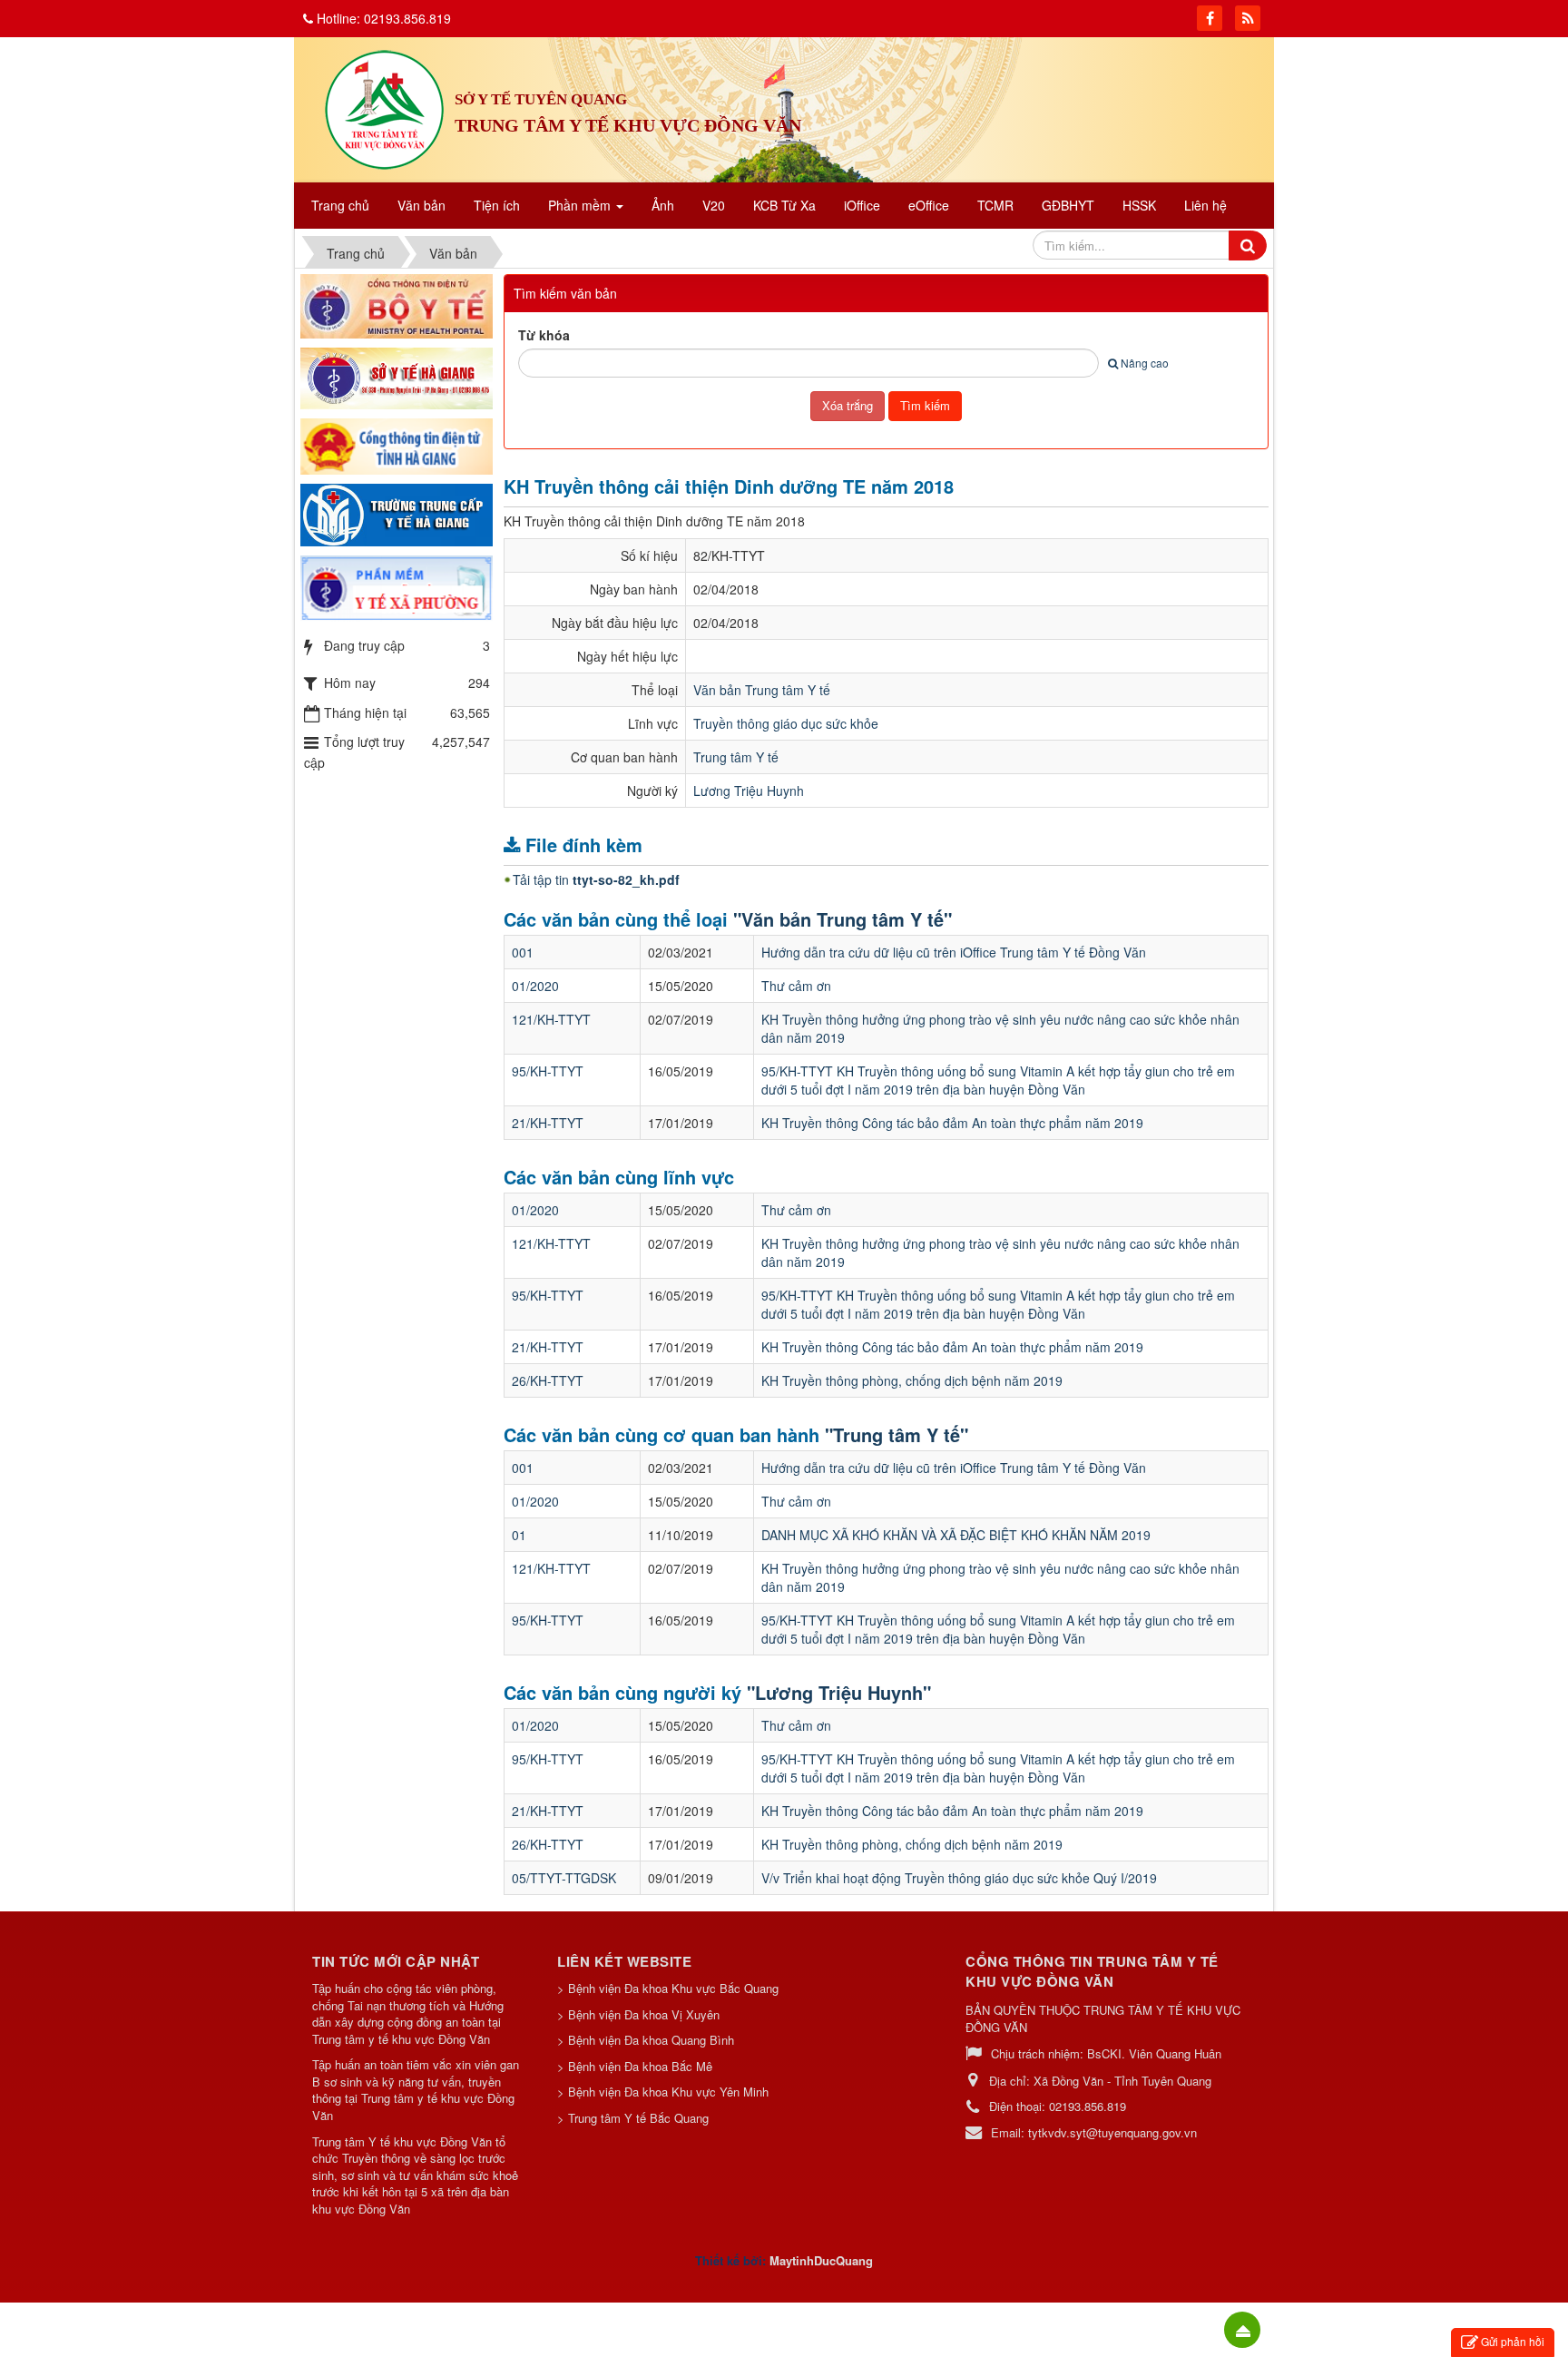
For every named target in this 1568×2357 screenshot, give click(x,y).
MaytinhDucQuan (818, 2260)
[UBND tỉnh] (397, 445)
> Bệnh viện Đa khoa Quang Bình (646, 2040)
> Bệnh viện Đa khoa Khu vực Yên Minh (663, 2092)
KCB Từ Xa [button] (784, 205)
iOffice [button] (862, 205)
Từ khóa (544, 335)
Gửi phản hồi (1513, 2341)
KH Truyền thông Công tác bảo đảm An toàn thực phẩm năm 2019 (952, 1123)
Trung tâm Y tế (736, 757)
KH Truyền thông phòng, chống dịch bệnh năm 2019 (912, 1380)
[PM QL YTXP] (397, 586)
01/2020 (535, 986)
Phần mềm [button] (581, 205)
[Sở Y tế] (397, 377)
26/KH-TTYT (548, 1380)
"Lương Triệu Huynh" (839, 1692)
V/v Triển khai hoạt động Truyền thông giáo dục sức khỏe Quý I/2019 (959, 1878)
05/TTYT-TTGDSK (564, 1878)
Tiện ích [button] (497, 205)
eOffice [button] (929, 205)
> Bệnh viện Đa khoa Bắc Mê (635, 2066)
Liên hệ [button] (1205, 205)
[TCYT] (397, 513)
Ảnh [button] (663, 205)
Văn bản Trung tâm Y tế (762, 690)
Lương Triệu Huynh (749, 791)
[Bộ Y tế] (397, 304)
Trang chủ (340, 205)
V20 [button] (714, 205)
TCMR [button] (995, 205)
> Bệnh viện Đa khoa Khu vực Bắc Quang (668, 1988)
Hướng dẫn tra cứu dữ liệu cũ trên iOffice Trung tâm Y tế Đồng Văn (954, 952)
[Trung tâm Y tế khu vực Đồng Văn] (384, 108)
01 (519, 1535)
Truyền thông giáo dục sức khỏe (786, 723)
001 (523, 952)
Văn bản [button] (421, 205)
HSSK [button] (1139, 205)
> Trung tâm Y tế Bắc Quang (633, 2118)
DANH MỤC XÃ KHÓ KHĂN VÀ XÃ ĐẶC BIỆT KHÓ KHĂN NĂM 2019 (956, 1535)
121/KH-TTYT (551, 1019)
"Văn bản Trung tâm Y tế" (843, 919)
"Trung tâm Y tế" (897, 1434)
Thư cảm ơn (796, 986)
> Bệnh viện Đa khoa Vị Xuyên (638, 2014)
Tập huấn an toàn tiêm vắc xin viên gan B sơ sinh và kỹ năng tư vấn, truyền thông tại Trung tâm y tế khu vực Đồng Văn (416, 2090)
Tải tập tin (596, 879)
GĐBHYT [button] (1068, 205)
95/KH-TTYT (548, 1071)
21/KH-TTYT (548, 1123)
